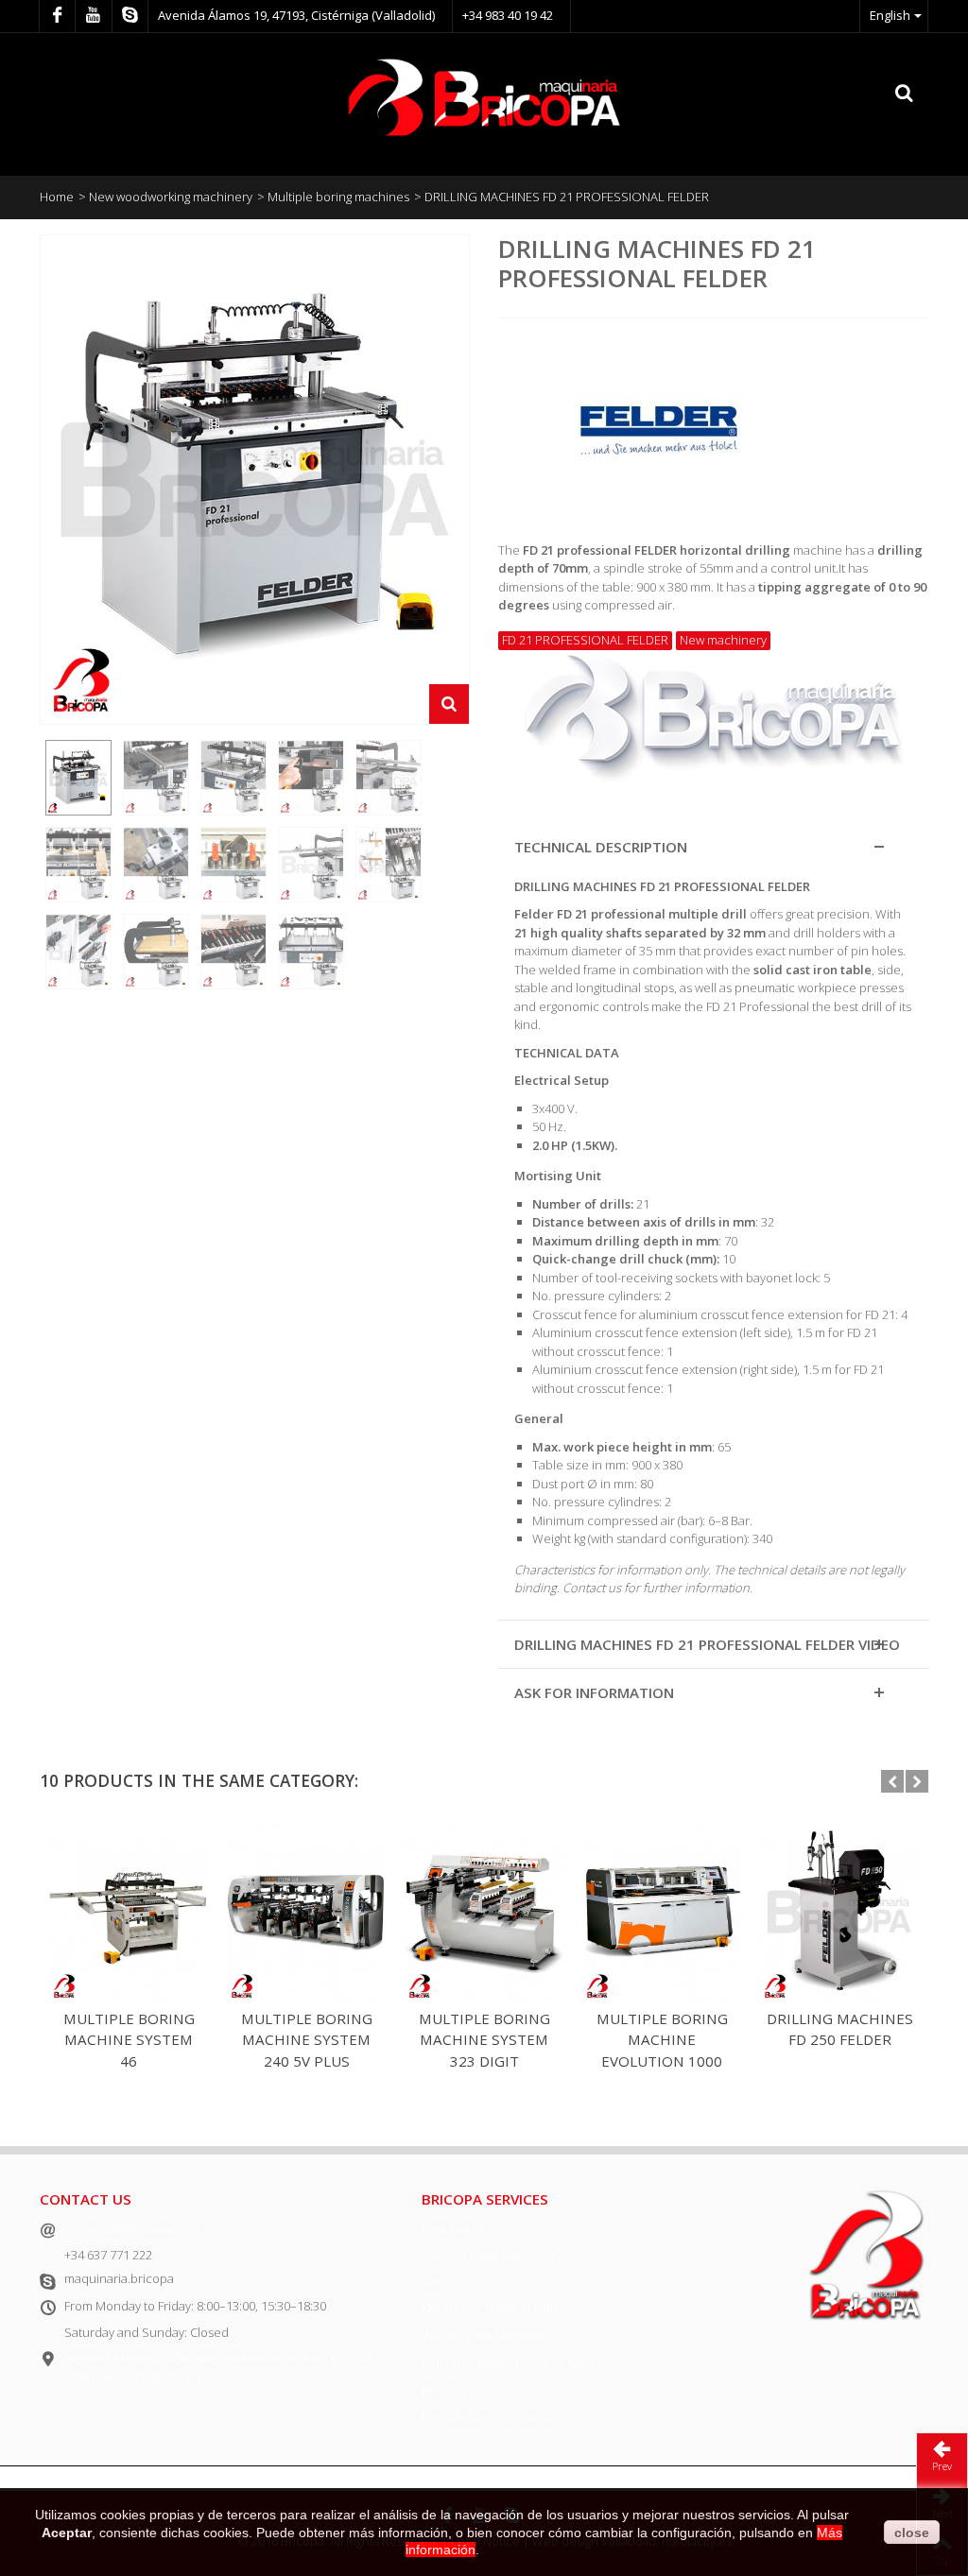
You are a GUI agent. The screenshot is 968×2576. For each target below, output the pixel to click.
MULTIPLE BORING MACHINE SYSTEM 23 (307, 2040)
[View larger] (449, 704)
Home (57, 197)
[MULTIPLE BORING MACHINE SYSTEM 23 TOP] (484, 1911)
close (912, 2533)
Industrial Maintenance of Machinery (525, 2362)
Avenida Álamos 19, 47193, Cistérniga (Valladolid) (296, 15)
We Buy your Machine (483, 2335)
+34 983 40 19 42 (508, 15)
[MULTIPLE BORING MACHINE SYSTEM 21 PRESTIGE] (129, 1911)
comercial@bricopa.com (133, 2227)
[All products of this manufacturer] (713, 423)
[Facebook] (57, 16)
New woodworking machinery (171, 197)
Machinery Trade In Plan (490, 2309)
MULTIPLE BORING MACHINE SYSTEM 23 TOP (484, 2040)
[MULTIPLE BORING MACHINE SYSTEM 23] (306, 1911)
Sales (437, 2281)
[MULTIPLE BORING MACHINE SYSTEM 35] (839, 1911)
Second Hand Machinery (492, 2255)
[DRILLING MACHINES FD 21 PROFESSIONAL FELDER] (78, 778)
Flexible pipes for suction (492, 2416)
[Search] (905, 94)
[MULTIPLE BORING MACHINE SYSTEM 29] (662, 1911)
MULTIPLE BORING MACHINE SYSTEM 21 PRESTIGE (129, 2040)
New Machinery (465, 2227)
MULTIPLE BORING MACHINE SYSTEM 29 (662, 2040)
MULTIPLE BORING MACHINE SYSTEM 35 (840, 2040)
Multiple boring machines (338, 197)
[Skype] (130, 16)
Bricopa (443, 2389)
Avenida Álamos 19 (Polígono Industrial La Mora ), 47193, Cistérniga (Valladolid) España (219, 2366)
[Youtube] (93, 16)
